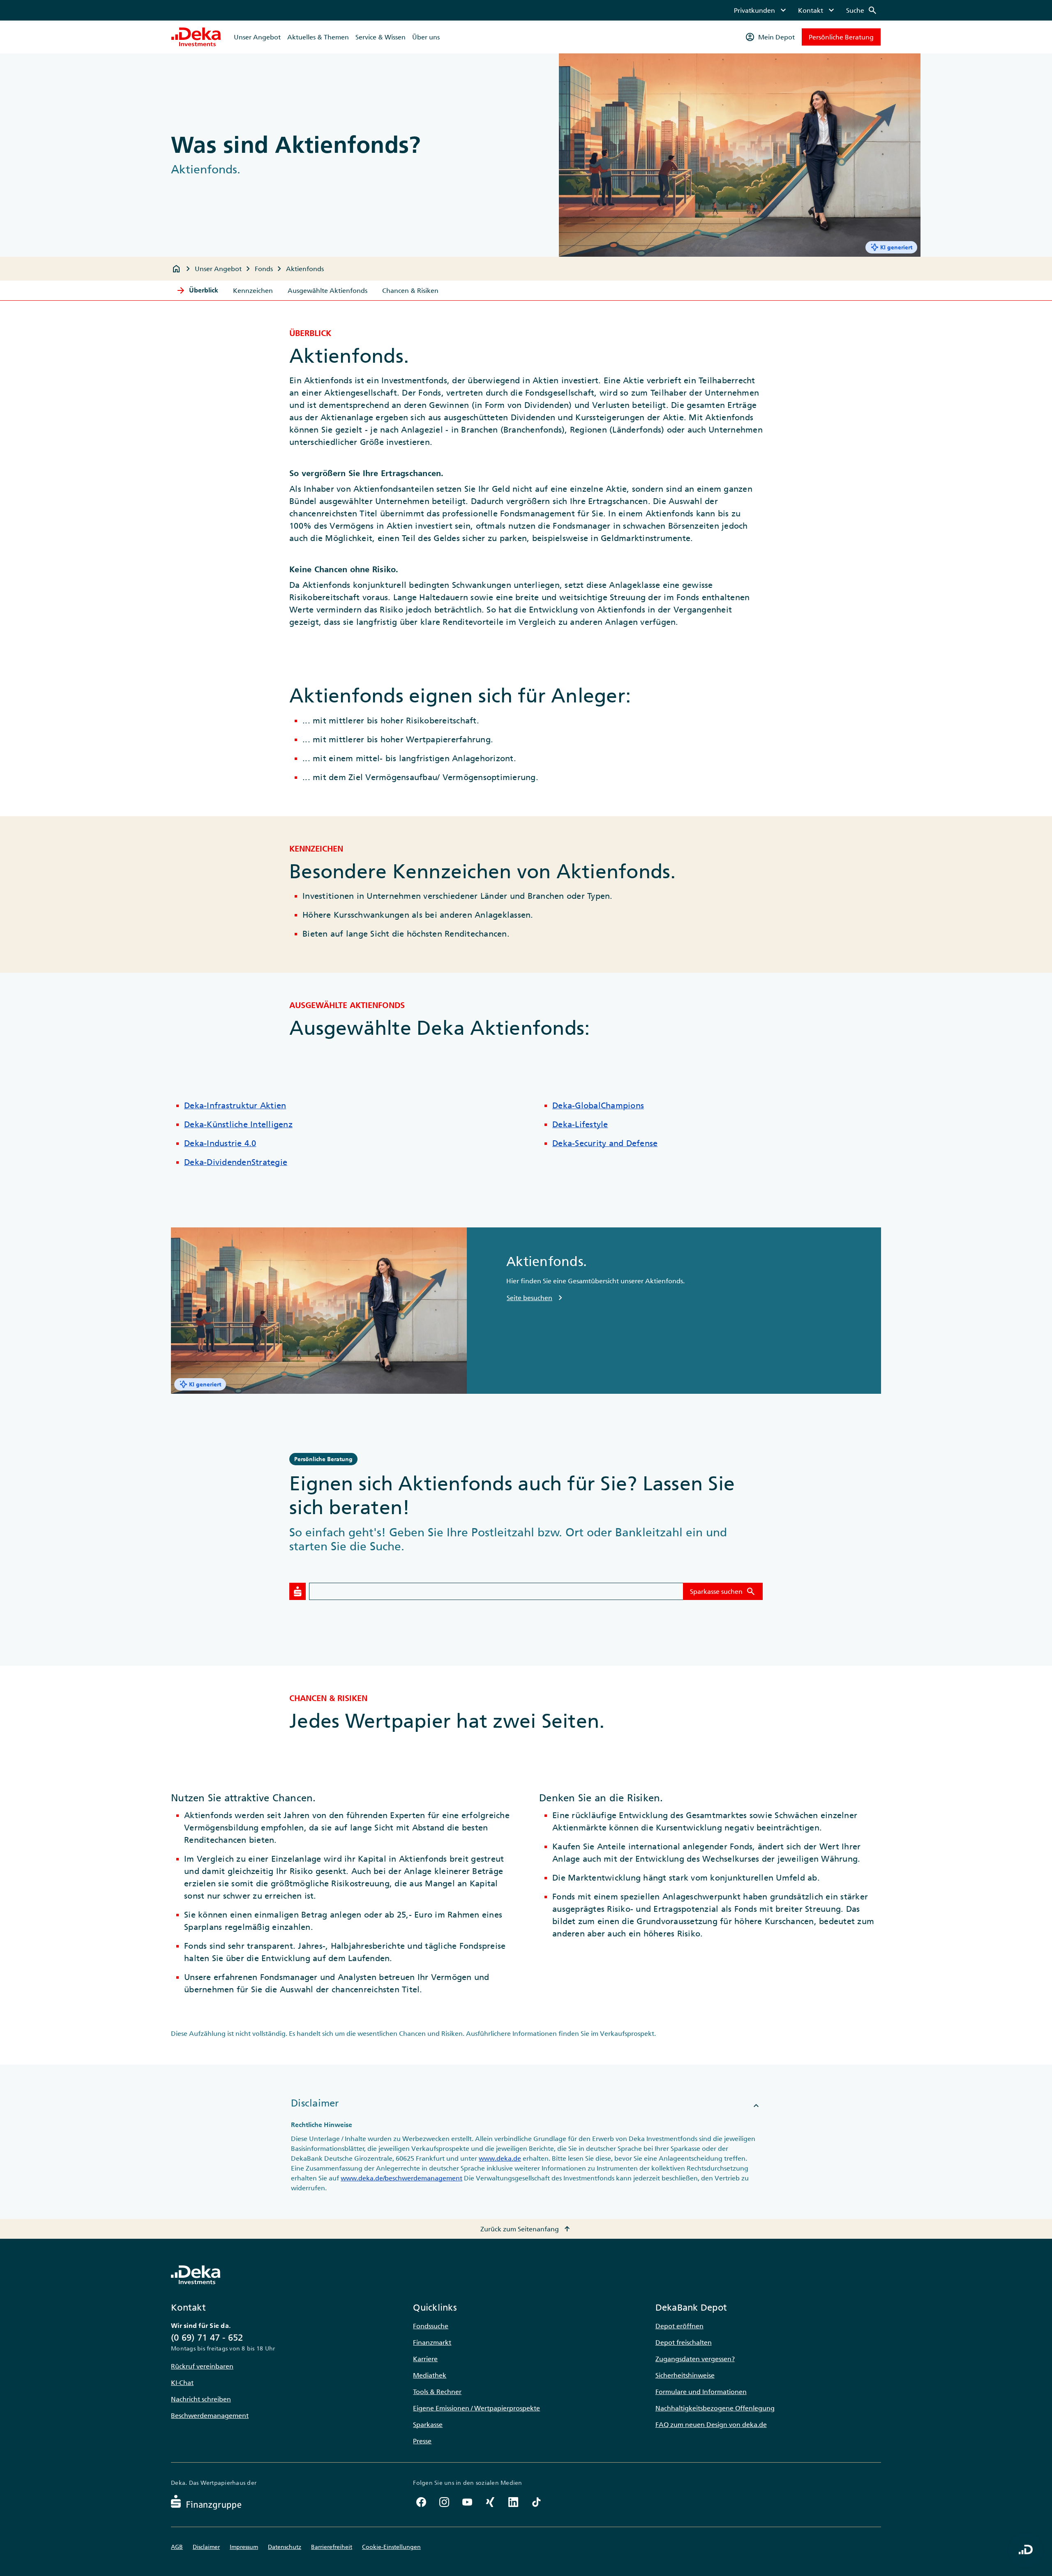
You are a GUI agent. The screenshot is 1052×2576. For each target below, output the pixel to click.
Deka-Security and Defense (605, 1143)
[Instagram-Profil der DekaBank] (444, 2502)
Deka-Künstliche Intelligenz (238, 1124)
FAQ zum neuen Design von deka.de (711, 2424)
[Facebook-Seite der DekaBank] (421, 2502)
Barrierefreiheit (332, 2547)
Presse (422, 2441)
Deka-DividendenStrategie (236, 1162)
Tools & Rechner (437, 2392)
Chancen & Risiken (410, 290)
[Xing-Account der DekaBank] (490, 2502)
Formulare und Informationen (701, 2392)
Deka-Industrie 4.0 (220, 1143)
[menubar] (806, 10)
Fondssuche (431, 2326)
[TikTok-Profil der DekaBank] (536, 2502)
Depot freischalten (684, 2342)
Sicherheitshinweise (685, 2375)
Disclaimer (206, 2547)
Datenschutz (285, 2547)
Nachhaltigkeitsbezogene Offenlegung (715, 2408)
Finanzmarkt (432, 2342)
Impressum (244, 2547)
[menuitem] (761, 10)
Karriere (425, 2359)
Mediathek (430, 2375)
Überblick (197, 290)
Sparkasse (428, 2424)
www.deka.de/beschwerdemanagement (401, 2178)
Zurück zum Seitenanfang (526, 2229)
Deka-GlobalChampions (598, 1105)
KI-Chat (182, 2383)
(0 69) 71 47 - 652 (207, 2338)
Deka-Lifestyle (580, 1124)
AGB (177, 2547)
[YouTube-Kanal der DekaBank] (467, 2502)
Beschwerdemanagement (210, 2415)
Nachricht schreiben (201, 2399)
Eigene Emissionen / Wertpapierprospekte (476, 2408)
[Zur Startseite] (196, 37)
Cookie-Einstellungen (391, 2547)
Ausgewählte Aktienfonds (328, 290)
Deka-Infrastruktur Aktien (235, 1105)
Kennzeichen (253, 290)
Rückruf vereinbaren (202, 2366)
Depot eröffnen (679, 2326)
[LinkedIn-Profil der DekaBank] (513, 2502)
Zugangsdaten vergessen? (695, 2359)
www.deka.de (500, 2158)
